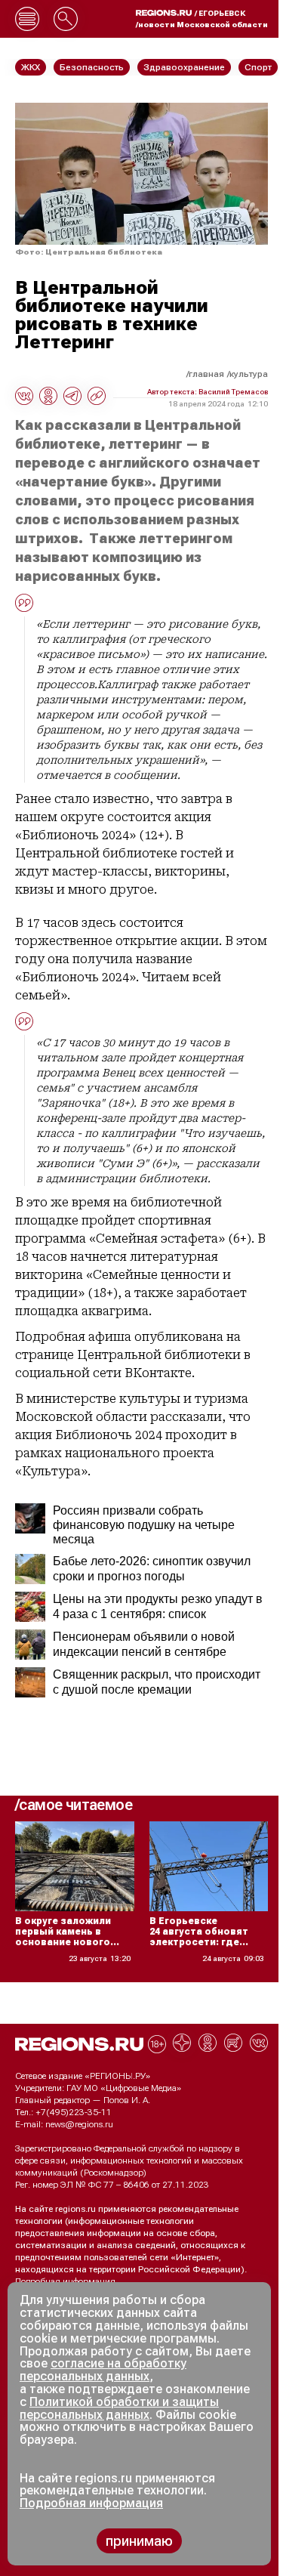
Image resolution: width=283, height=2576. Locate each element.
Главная (206, 374)
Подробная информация (65, 2281)
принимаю (139, 2541)
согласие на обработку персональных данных (103, 2370)
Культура (249, 374)
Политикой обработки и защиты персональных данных (119, 2408)
